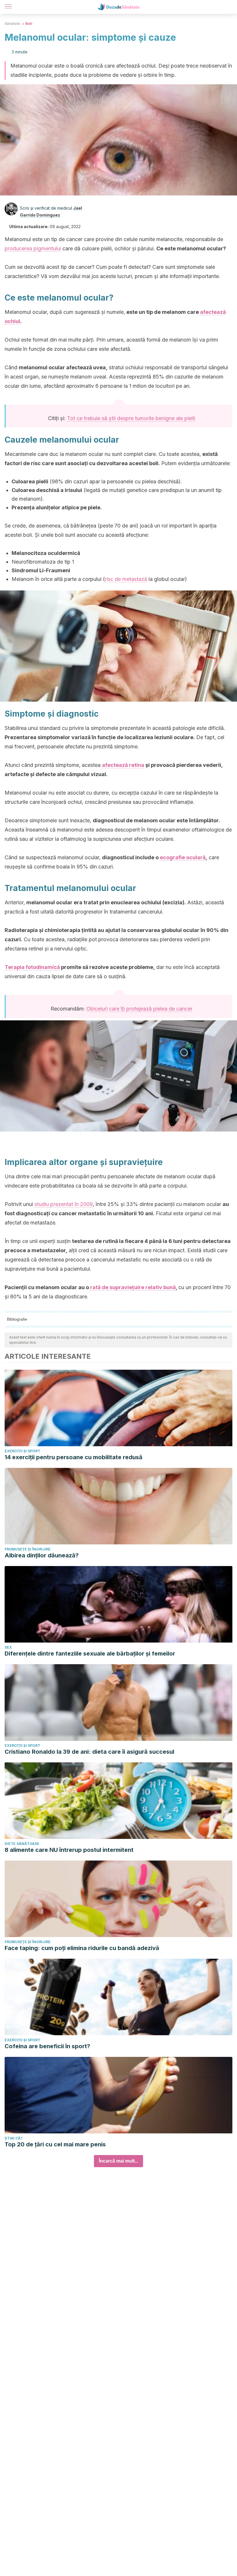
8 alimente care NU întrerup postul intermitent (69, 1850)
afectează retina (123, 765)
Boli (29, 24)
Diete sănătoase (22, 1844)
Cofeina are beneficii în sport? (47, 2046)
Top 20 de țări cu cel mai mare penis (55, 2144)
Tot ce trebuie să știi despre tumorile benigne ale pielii (131, 418)
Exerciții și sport (22, 1451)
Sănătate (12, 24)
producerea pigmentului (33, 248)
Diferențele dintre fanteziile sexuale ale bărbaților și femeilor (90, 1654)
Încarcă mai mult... (118, 2161)
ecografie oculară (183, 857)
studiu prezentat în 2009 (64, 1204)
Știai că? (14, 2138)
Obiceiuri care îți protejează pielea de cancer (139, 1009)
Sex (8, 1647)
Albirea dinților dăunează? (42, 1555)
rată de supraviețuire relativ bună (133, 1287)
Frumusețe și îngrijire (28, 1549)
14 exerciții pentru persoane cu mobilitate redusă (74, 1457)
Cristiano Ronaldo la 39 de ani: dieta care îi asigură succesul (89, 1752)
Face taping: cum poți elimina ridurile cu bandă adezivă (82, 1948)
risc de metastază (126, 579)
